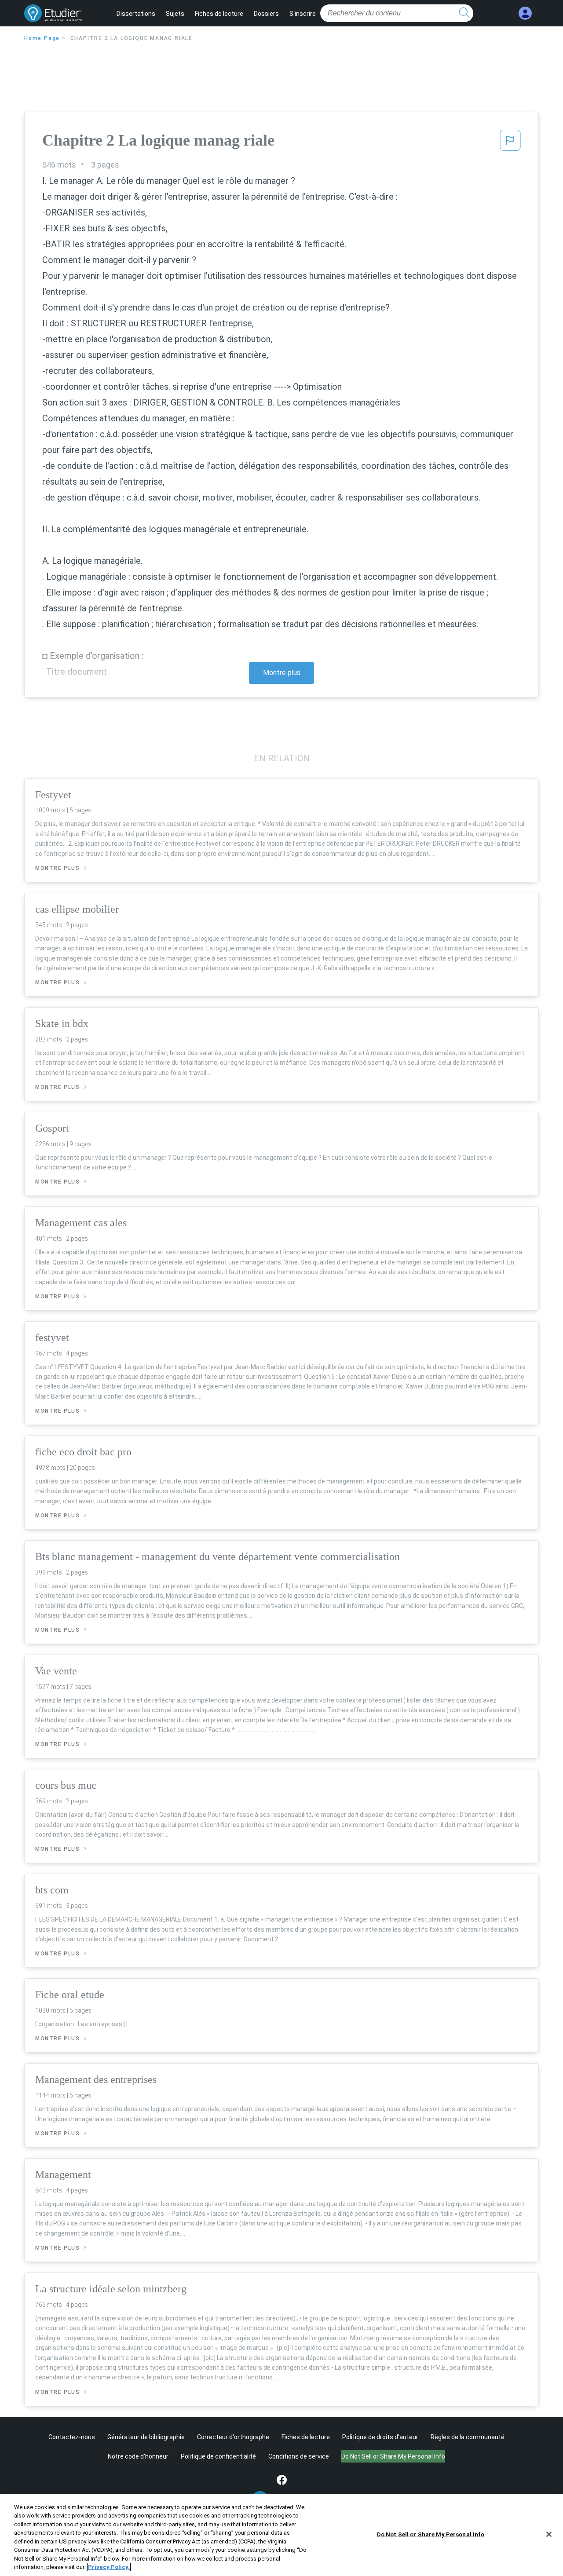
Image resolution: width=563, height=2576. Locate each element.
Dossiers (266, 14)
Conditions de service (299, 2456)
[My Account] (525, 13)
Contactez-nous (72, 2437)
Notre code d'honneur (138, 2456)
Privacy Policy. (109, 2567)
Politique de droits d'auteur (380, 2437)
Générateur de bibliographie (146, 2437)
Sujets (175, 14)
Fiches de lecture (219, 14)
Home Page (42, 38)
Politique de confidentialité (218, 2456)
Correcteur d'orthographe (233, 2437)
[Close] (549, 2534)
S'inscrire (303, 14)
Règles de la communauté (468, 2437)
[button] (510, 143)
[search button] (464, 13)
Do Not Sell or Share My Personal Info (431, 2534)
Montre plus (282, 673)
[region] (281, 2535)
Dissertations (136, 14)
